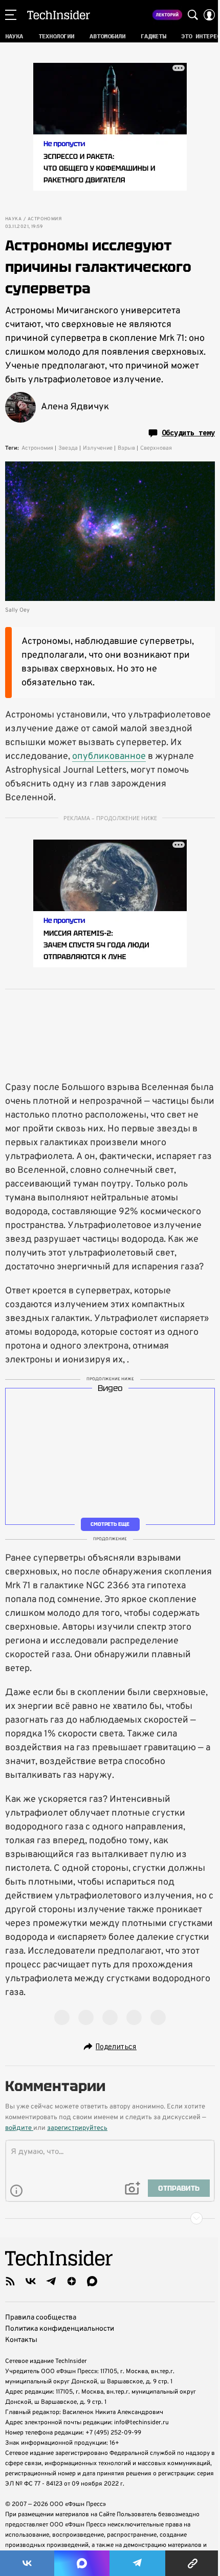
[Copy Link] (193, 2563)
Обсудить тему (188, 433)
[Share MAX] (82, 2563)
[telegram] (51, 2281)
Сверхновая (156, 448)
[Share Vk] (27, 2563)
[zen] (72, 2281)
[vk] (31, 2281)
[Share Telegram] (138, 2563)
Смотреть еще (110, 1524)
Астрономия (45, 219)
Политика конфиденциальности (60, 2329)
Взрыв (126, 448)
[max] (92, 2281)
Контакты (21, 2340)
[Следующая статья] (110, 2218)
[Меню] (11, 15)
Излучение (98, 448)
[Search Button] (193, 15)
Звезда (68, 448)
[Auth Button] (209, 15)
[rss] (10, 2281)
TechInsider (59, 15)
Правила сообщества (41, 2318)
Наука (13, 219)
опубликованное (109, 757)
